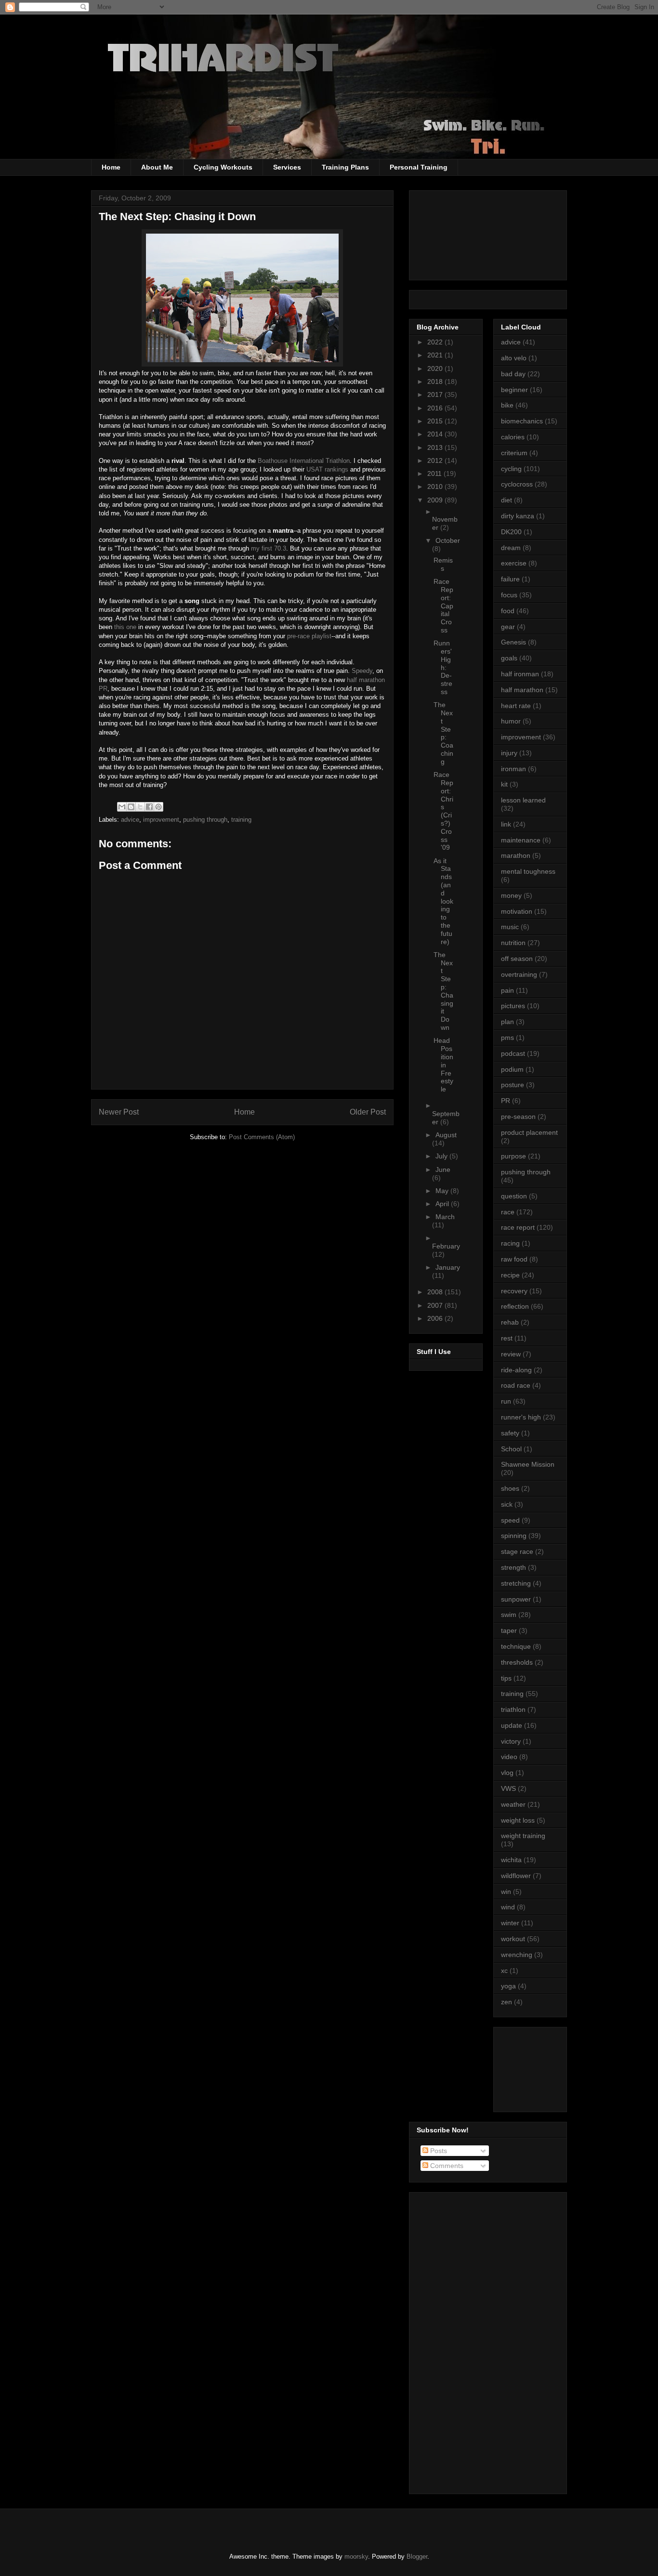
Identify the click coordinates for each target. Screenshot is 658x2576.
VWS (508, 1788)
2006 (436, 1318)
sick (507, 1504)
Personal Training (419, 167)
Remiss (443, 564)
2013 (436, 447)
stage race (517, 1551)
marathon (516, 855)
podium (512, 1069)
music (510, 927)
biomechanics (522, 421)
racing (510, 1243)
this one (125, 627)
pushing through (205, 820)
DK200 (511, 532)
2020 (436, 368)
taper (509, 1630)
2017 (436, 394)
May (443, 1191)
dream (511, 548)
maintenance (521, 840)
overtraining (519, 974)
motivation (517, 911)
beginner (514, 390)
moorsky (356, 2556)
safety (510, 1433)
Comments (446, 2166)
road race (516, 1385)
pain (507, 990)
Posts (438, 2151)
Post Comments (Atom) (262, 1137)
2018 (436, 381)
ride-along (516, 1370)
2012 (436, 460)
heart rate (516, 706)
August (446, 1135)
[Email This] (122, 807)
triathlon (513, 1709)
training (241, 820)
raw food (514, 1259)
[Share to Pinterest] (158, 807)
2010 (436, 486)
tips (506, 1678)
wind (508, 1907)
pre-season (518, 1117)
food (508, 611)
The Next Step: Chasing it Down (443, 991)
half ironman (520, 674)
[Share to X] (140, 807)
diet (507, 500)
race (508, 1212)
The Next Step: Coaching (443, 733)
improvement (161, 820)
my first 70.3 (269, 548)
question (514, 1196)
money (511, 895)
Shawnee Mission (528, 1464)
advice (130, 820)
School (511, 1449)
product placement (529, 1132)
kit (504, 784)
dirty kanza (518, 516)
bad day (513, 374)
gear (508, 627)
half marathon (522, 690)
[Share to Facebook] (149, 807)
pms (507, 1038)
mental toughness (528, 871)
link (506, 824)
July (442, 1156)
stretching (516, 1583)
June (443, 1170)
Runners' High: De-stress (443, 667)
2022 (436, 342)
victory (511, 1741)
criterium (514, 453)
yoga (508, 1986)
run (506, 1401)
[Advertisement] (544, 2067)
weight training (523, 1836)
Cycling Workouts (223, 167)
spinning (514, 1536)
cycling (511, 469)
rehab (510, 1322)
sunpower (516, 1599)
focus (509, 595)
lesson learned (523, 800)
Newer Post (119, 1112)
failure (510, 579)
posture (513, 1085)
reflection (515, 1306)
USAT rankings (327, 469)
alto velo (514, 358)
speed (510, 1520)
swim (509, 1615)
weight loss (518, 1820)
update (512, 1725)
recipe (510, 1275)
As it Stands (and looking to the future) (443, 901)
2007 (436, 1305)
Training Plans (345, 167)
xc (504, 1971)
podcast (513, 1053)
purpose (513, 1156)
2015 (436, 421)
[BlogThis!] (131, 807)
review (511, 1354)
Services (287, 167)
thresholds (517, 1662)
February (446, 1246)
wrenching (517, 1955)
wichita (511, 1860)
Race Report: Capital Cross (443, 606)
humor (511, 721)
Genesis (513, 642)
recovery (514, 1291)
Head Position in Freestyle (443, 1065)
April (443, 1204)
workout (513, 1939)
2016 (436, 408)
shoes (510, 1488)
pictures (513, 1006)
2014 (436, 434)
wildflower (516, 1876)
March (445, 1217)
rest (507, 1338)
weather (513, 1804)
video (509, 1757)
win (506, 1892)
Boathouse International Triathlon (304, 461)
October (448, 540)
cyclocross (517, 484)
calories (513, 437)
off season (517, 959)
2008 (436, 1292)
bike (507, 405)
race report (518, 1227)
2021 (436, 355)
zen (507, 2002)
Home (111, 167)
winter (510, 1923)
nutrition (513, 943)
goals (509, 658)
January (448, 1267)
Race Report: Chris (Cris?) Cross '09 (443, 811)
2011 (435, 473)
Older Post (368, 1112)
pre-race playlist (309, 636)
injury (509, 753)
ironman (513, 769)
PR (506, 1101)
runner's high (521, 1417)
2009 (436, 500)
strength (513, 1567)
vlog (507, 1773)
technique (516, 1646)
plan (507, 1022)
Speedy (362, 671)
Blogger (417, 2556)
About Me (157, 167)
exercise (514, 563)
